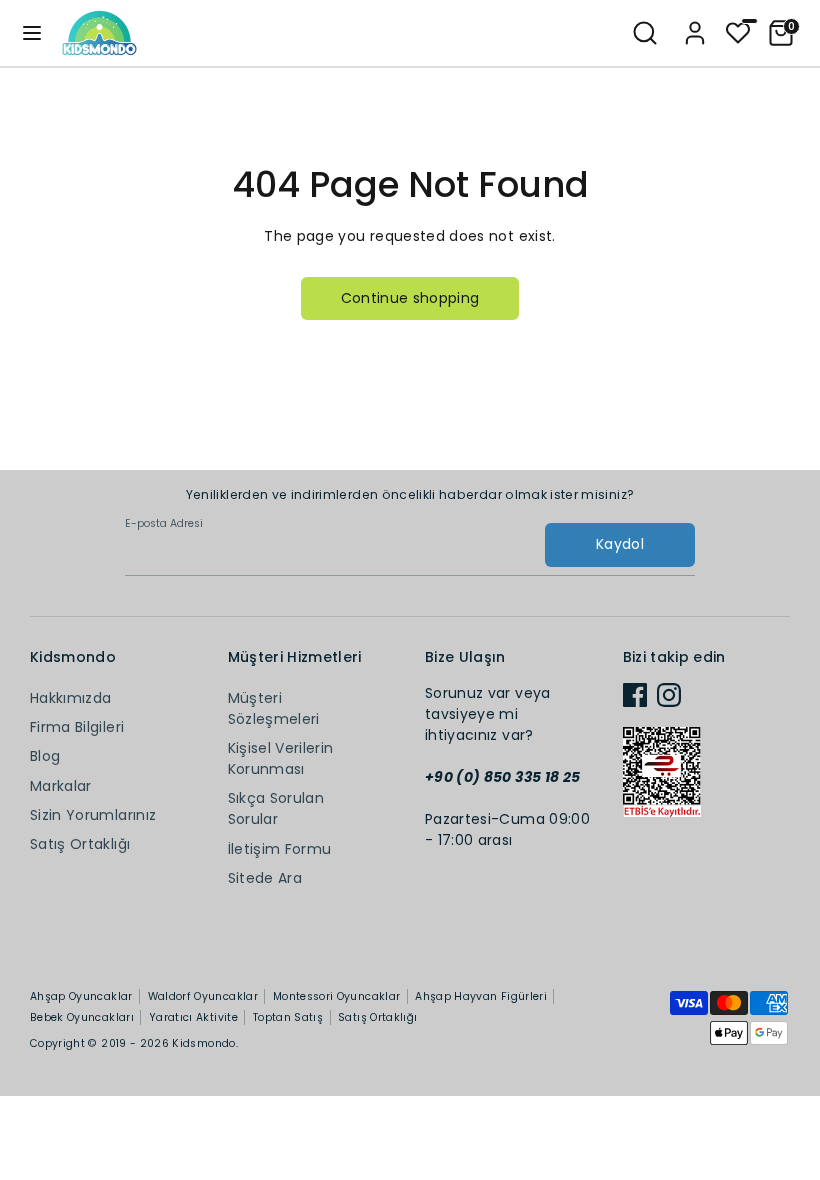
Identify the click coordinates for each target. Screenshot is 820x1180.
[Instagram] (669, 695)
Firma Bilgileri (77, 727)
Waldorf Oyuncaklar (203, 996)
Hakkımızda (71, 698)
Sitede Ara (265, 878)
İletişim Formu (280, 849)
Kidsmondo (203, 1043)
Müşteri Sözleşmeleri (274, 708)
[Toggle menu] (32, 33)
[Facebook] (635, 695)
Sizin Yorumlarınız (93, 815)
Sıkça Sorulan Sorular (276, 808)
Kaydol (620, 544)
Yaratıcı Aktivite (193, 1017)
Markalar (61, 786)
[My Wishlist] (738, 31)
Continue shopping (410, 298)
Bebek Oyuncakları (82, 1017)
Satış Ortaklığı (80, 844)
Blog (45, 756)
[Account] (695, 24)
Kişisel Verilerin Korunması (281, 758)
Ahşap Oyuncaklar (81, 996)
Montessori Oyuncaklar (336, 996)
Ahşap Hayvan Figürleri (481, 996)
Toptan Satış (288, 1017)
